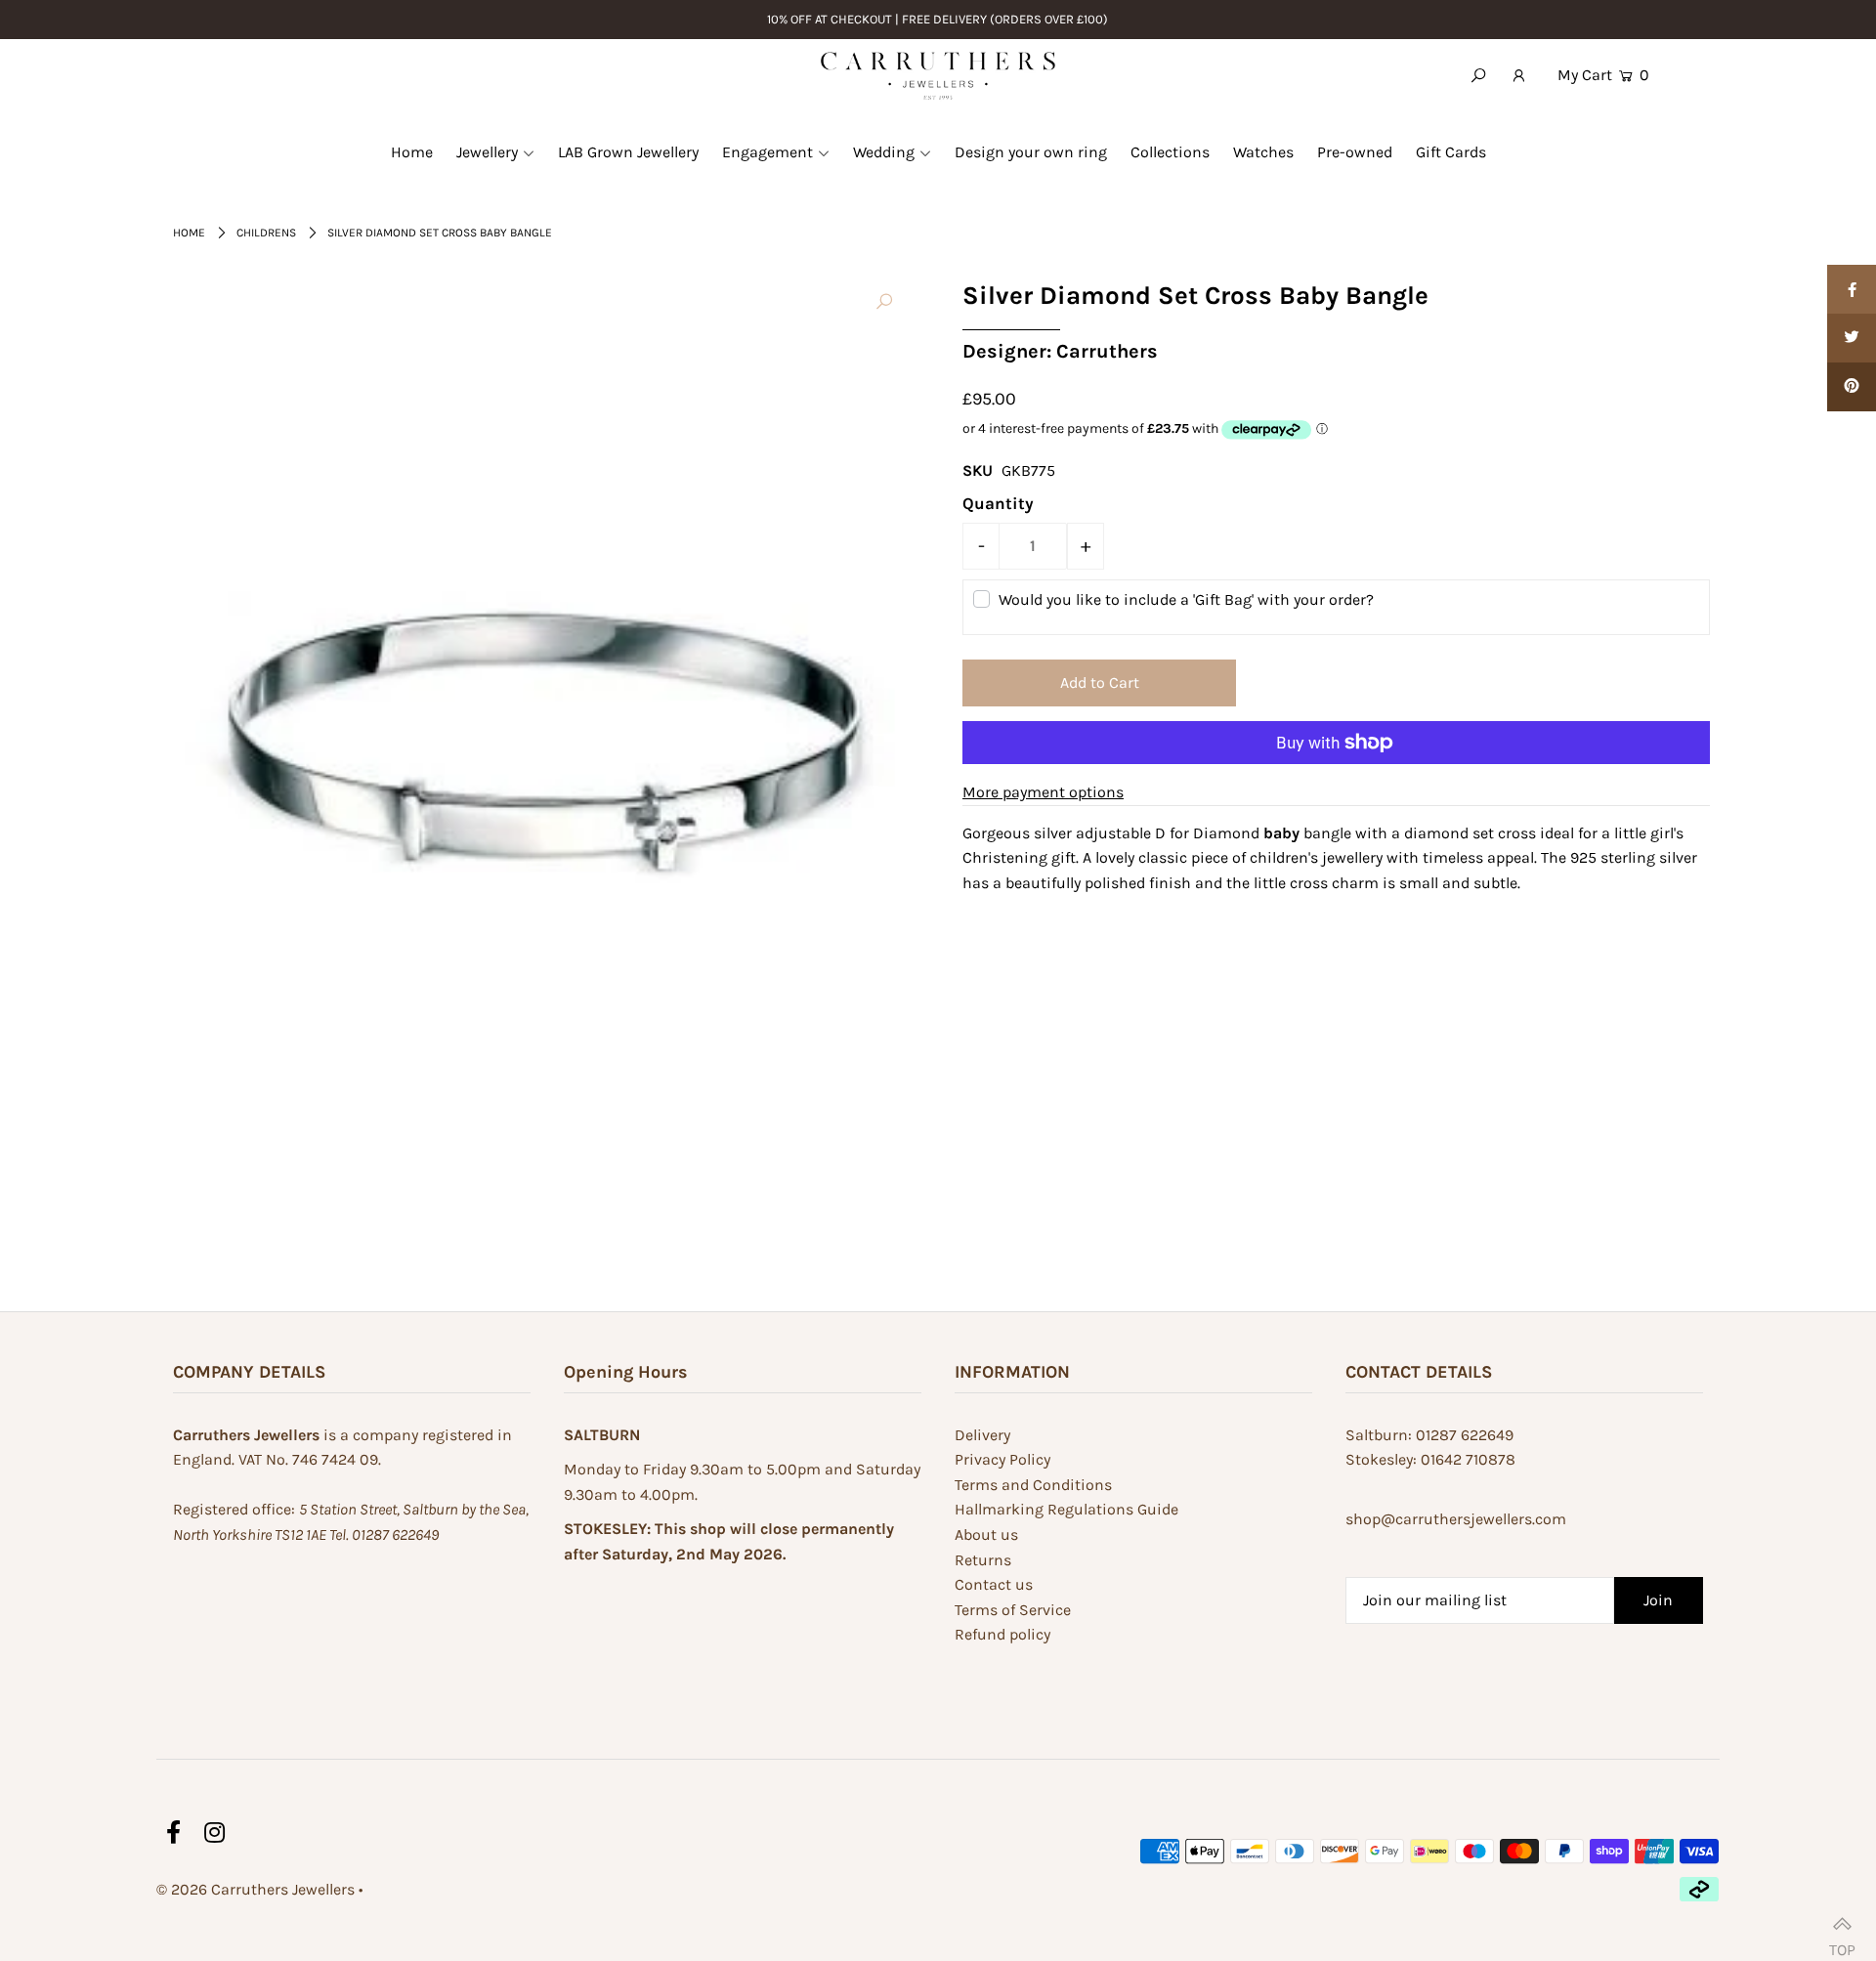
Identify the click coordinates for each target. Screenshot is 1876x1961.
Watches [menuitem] (1263, 152)
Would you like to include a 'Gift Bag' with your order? (1186, 599)
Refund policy (1002, 1634)
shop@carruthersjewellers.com (1456, 1519)
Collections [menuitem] (1170, 152)
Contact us (994, 1584)
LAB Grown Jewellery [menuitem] (628, 152)
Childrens (266, 233)
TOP (1842, 1941)
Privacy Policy (1002, 1459)
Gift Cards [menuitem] (1451, 152)
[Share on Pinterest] (1852, 387)
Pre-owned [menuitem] (1355, 152)
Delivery (982, 1435)
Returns (983, 1560)
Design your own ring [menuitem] (1031, 152)
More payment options (1043, 792)
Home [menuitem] (412, 152)
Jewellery (487, 152)
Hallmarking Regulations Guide (1066, 1509)
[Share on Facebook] (1852, 289)
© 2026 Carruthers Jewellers (256, 1889)
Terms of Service (1013, 1610)
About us (986, 1535)
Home (189, 233)
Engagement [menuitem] (767, 152)
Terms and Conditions (1033, 1485)
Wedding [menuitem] (884, 152)
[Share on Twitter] (1852, 338)
